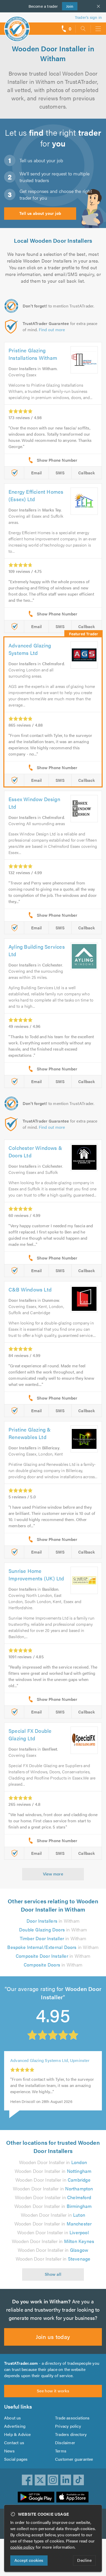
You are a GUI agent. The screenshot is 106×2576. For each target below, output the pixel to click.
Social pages (16, 2459)
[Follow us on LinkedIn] (66, 2480)
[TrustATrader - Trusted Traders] (17, 25)
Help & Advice (17, 2434)
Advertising (15, 2426)
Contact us (14, 2443)
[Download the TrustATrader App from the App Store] (72, 2497)
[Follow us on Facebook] (27, 2480)
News (9, 2451)
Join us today (53, 2337)
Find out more (52, 330)
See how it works (53, 2391)
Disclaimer (65, 2443)
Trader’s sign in (88, 17)
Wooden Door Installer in (53, 2162)
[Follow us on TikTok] (79, 2480)
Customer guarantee (74, 2459)
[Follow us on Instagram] (53, 2480)
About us (13, 2418)
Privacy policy (68, 2426)
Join (68, 6)
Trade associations (72, 2418)
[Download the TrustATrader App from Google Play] (36, 2497)
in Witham (53, 1921)
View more (53, 1874)
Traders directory (71, 2434)
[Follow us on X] (40, 2480)
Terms (61, 2451)
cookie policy (23, 2547)
